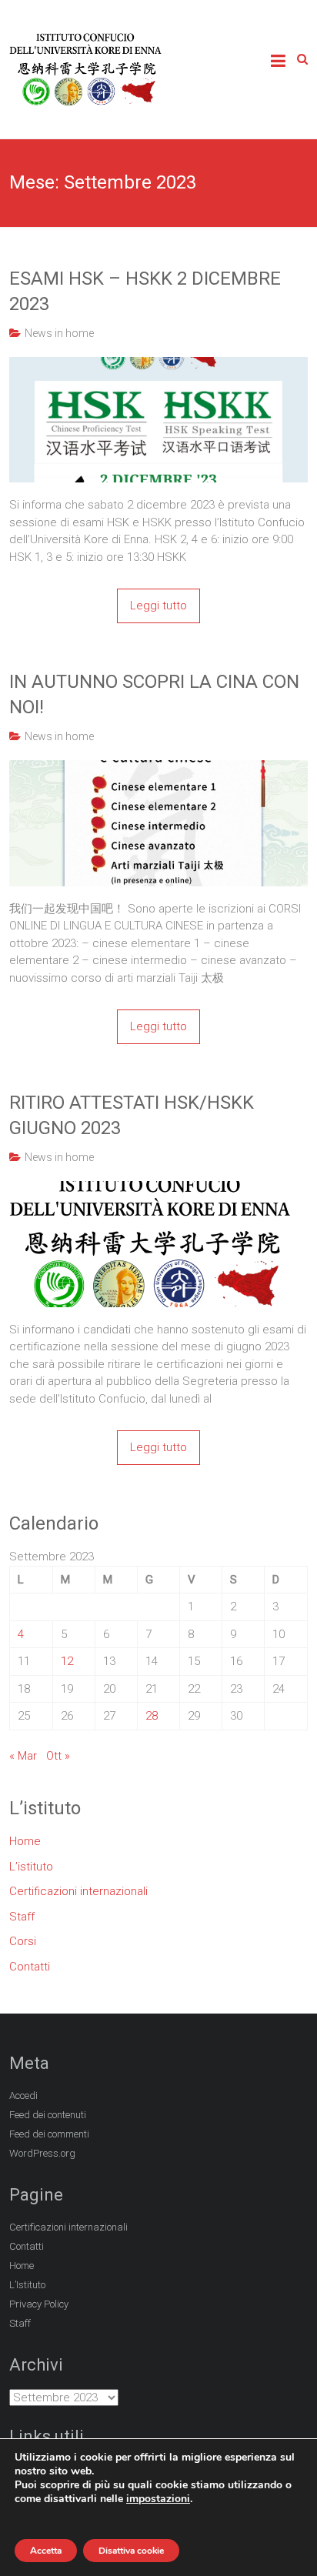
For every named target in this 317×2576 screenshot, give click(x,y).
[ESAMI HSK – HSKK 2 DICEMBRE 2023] (158, 365)
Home (25, 1841)
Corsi (23, 1941)
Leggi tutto (158, 606)
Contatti (30, 1967)
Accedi (23, 2096)
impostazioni (158, 2499)
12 (67, 1661)
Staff (22, 1917)
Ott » (58, 1756)
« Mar (23, 1756)
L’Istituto (27, 2285)
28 (152, 1716)
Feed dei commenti (49, 2134)
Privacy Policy (39, 2304)
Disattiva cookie (131, 2551)
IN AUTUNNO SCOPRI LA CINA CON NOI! (154, 695)
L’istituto (31, 1867)
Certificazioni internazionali (78, 1891)
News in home (59, 333)
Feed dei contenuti (48, 2115)
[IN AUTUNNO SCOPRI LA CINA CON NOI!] (158, 769)
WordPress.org (42, 2153)
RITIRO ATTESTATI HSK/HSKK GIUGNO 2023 (132, 1116)
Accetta (46, 2551)
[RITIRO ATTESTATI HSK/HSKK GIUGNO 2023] (158, 1190)
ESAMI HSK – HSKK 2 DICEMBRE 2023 (145, 292)
